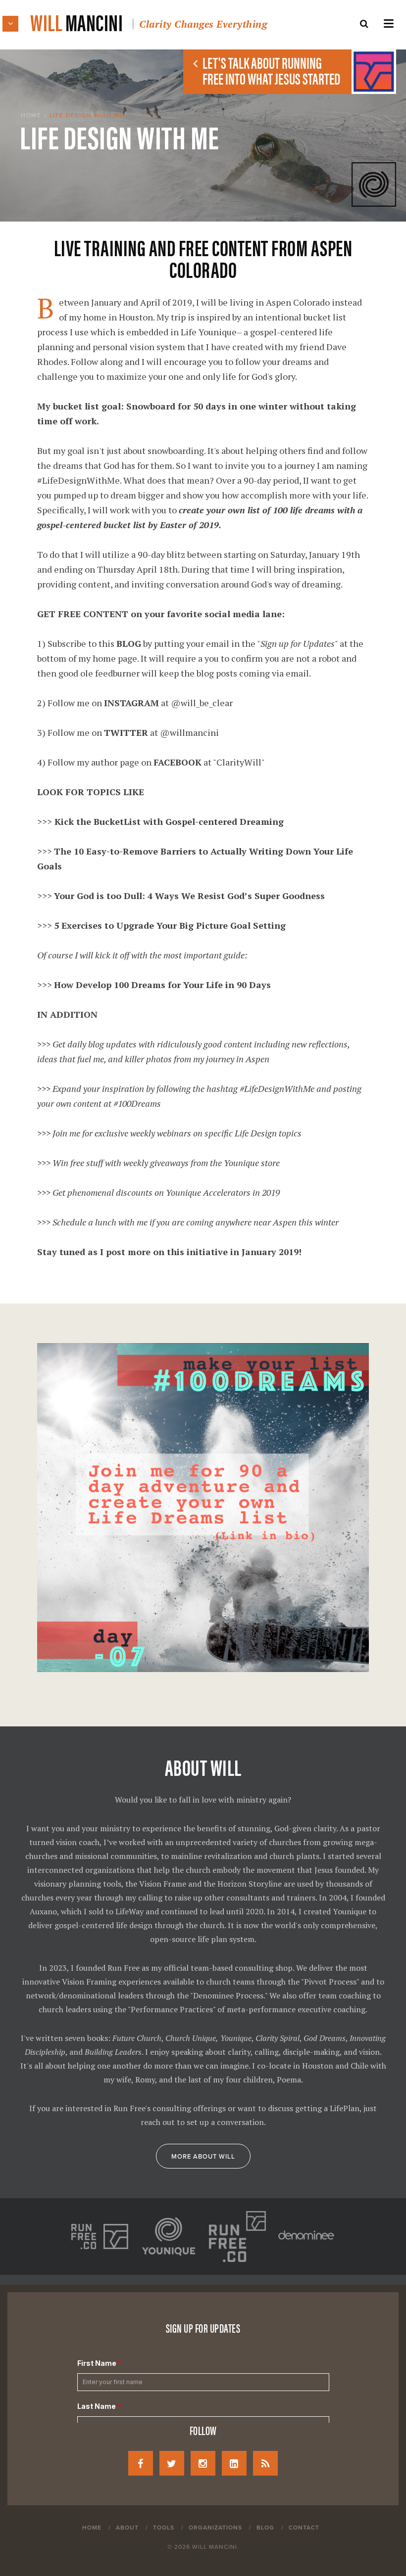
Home (31, 115)
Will (149, 22)
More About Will (203, 2157)
